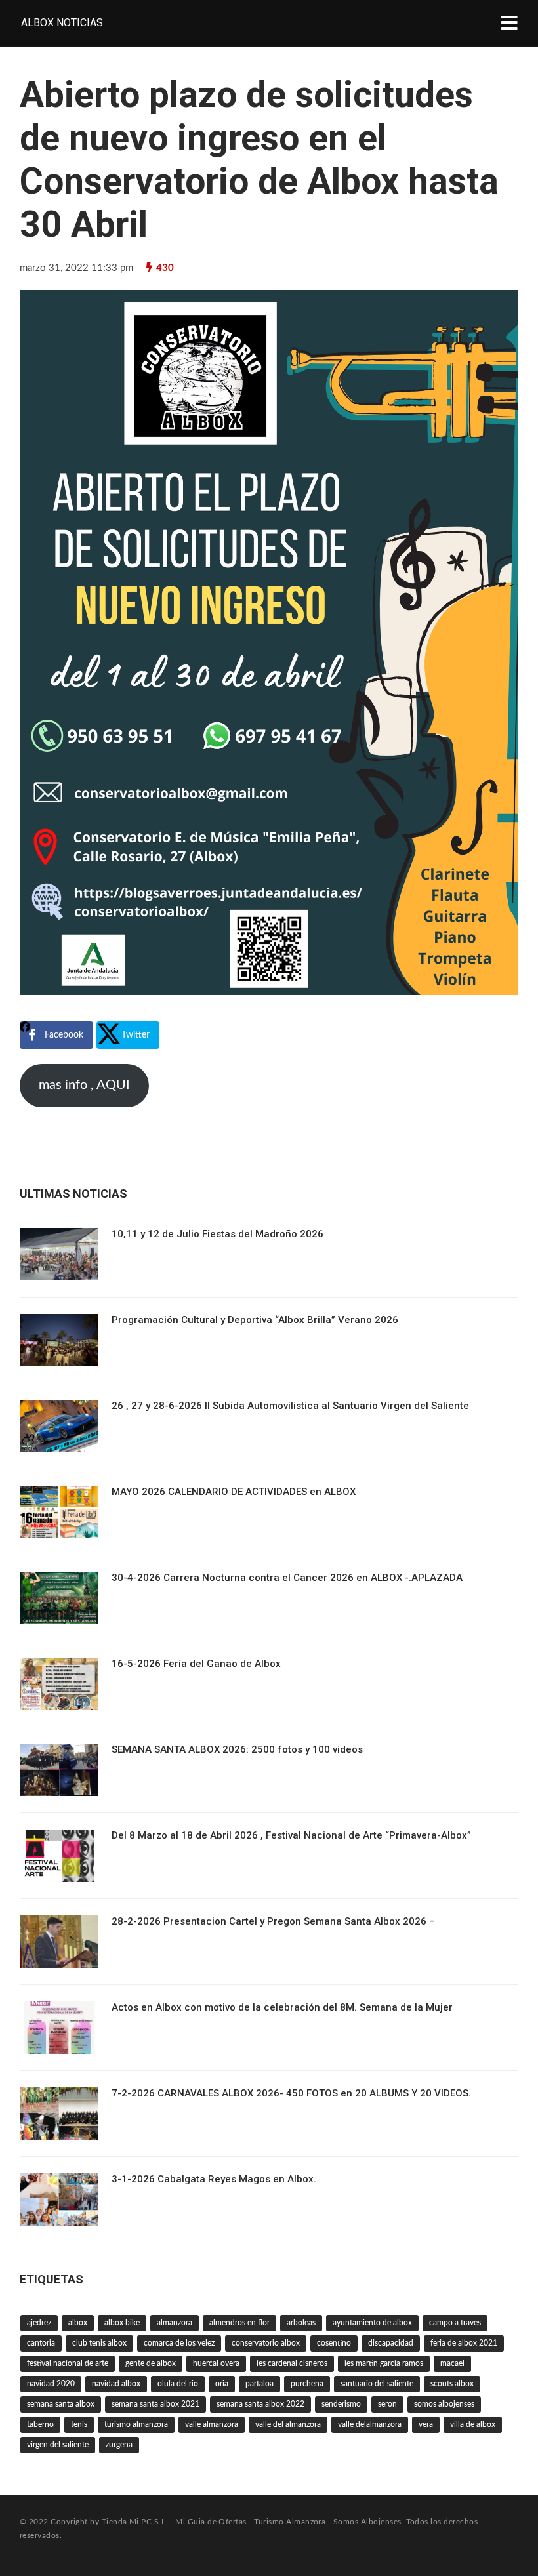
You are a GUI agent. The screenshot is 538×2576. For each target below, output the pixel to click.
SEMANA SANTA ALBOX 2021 (155, 2404)
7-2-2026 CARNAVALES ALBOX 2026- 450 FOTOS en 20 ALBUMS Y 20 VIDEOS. (291, 2093)
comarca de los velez (179, 2343)
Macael (452, 2363)
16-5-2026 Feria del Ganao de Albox (196, 1664)
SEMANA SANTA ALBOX (61, 2404)
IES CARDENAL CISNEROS (292, 2363)
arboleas (301, 2323)
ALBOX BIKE (122, 2323)
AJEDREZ (39, 2323)
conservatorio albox (266, 2343)
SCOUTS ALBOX (452, 2384)
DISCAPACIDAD (391, 2343)
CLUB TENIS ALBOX (99, 2343)
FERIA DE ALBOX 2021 (464, 2343)
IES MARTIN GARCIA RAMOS (384, 2363)
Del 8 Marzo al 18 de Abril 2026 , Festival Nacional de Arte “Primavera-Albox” (291, 1835)
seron (387, 2404)
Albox (78, 2323)
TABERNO (40, 2424)
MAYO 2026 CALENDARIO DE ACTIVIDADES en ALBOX (234, 1492)
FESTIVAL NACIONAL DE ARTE (68, 2363)
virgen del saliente (58, 2445)
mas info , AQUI (84, 1085)
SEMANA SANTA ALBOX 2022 (260, 2404)
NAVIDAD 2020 (51, 2384)
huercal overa (216, 2363)
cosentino (334, 2343)
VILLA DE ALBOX (473, 2424)
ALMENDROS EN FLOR (239, 2323)
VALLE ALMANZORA (212, 2424)
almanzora (175, 2323)
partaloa (259, 2384)
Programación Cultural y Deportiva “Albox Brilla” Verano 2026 (255, 1320)
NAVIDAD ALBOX (116, 2384)
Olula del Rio (178, 2384)
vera (426, 2424)
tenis (79, 2424)
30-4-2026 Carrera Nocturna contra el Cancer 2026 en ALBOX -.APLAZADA (287, 1578)
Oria (222, 2384)
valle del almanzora (288, 2424)
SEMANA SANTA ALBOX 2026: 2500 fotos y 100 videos (237, 1749)
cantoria (41, 2343)
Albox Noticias (62, 23)
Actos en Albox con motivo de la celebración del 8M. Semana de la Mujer (282, 2007)
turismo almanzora (136, 2424)
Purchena (307, 2384)
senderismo (341, 2404)
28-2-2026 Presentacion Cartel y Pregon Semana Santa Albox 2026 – (273, 1921)
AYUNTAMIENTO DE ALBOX (372, 2323)
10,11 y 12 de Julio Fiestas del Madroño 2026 (217, 1234)
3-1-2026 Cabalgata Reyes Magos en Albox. (214, 2179)
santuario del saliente (377, 2384)
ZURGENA (119, 2445)
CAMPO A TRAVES (455, 2323)
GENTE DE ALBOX (151, 2363)
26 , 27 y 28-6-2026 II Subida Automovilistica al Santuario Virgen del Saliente (290, 1406)
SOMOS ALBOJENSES (444, 2404)
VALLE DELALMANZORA (370, 2424)
